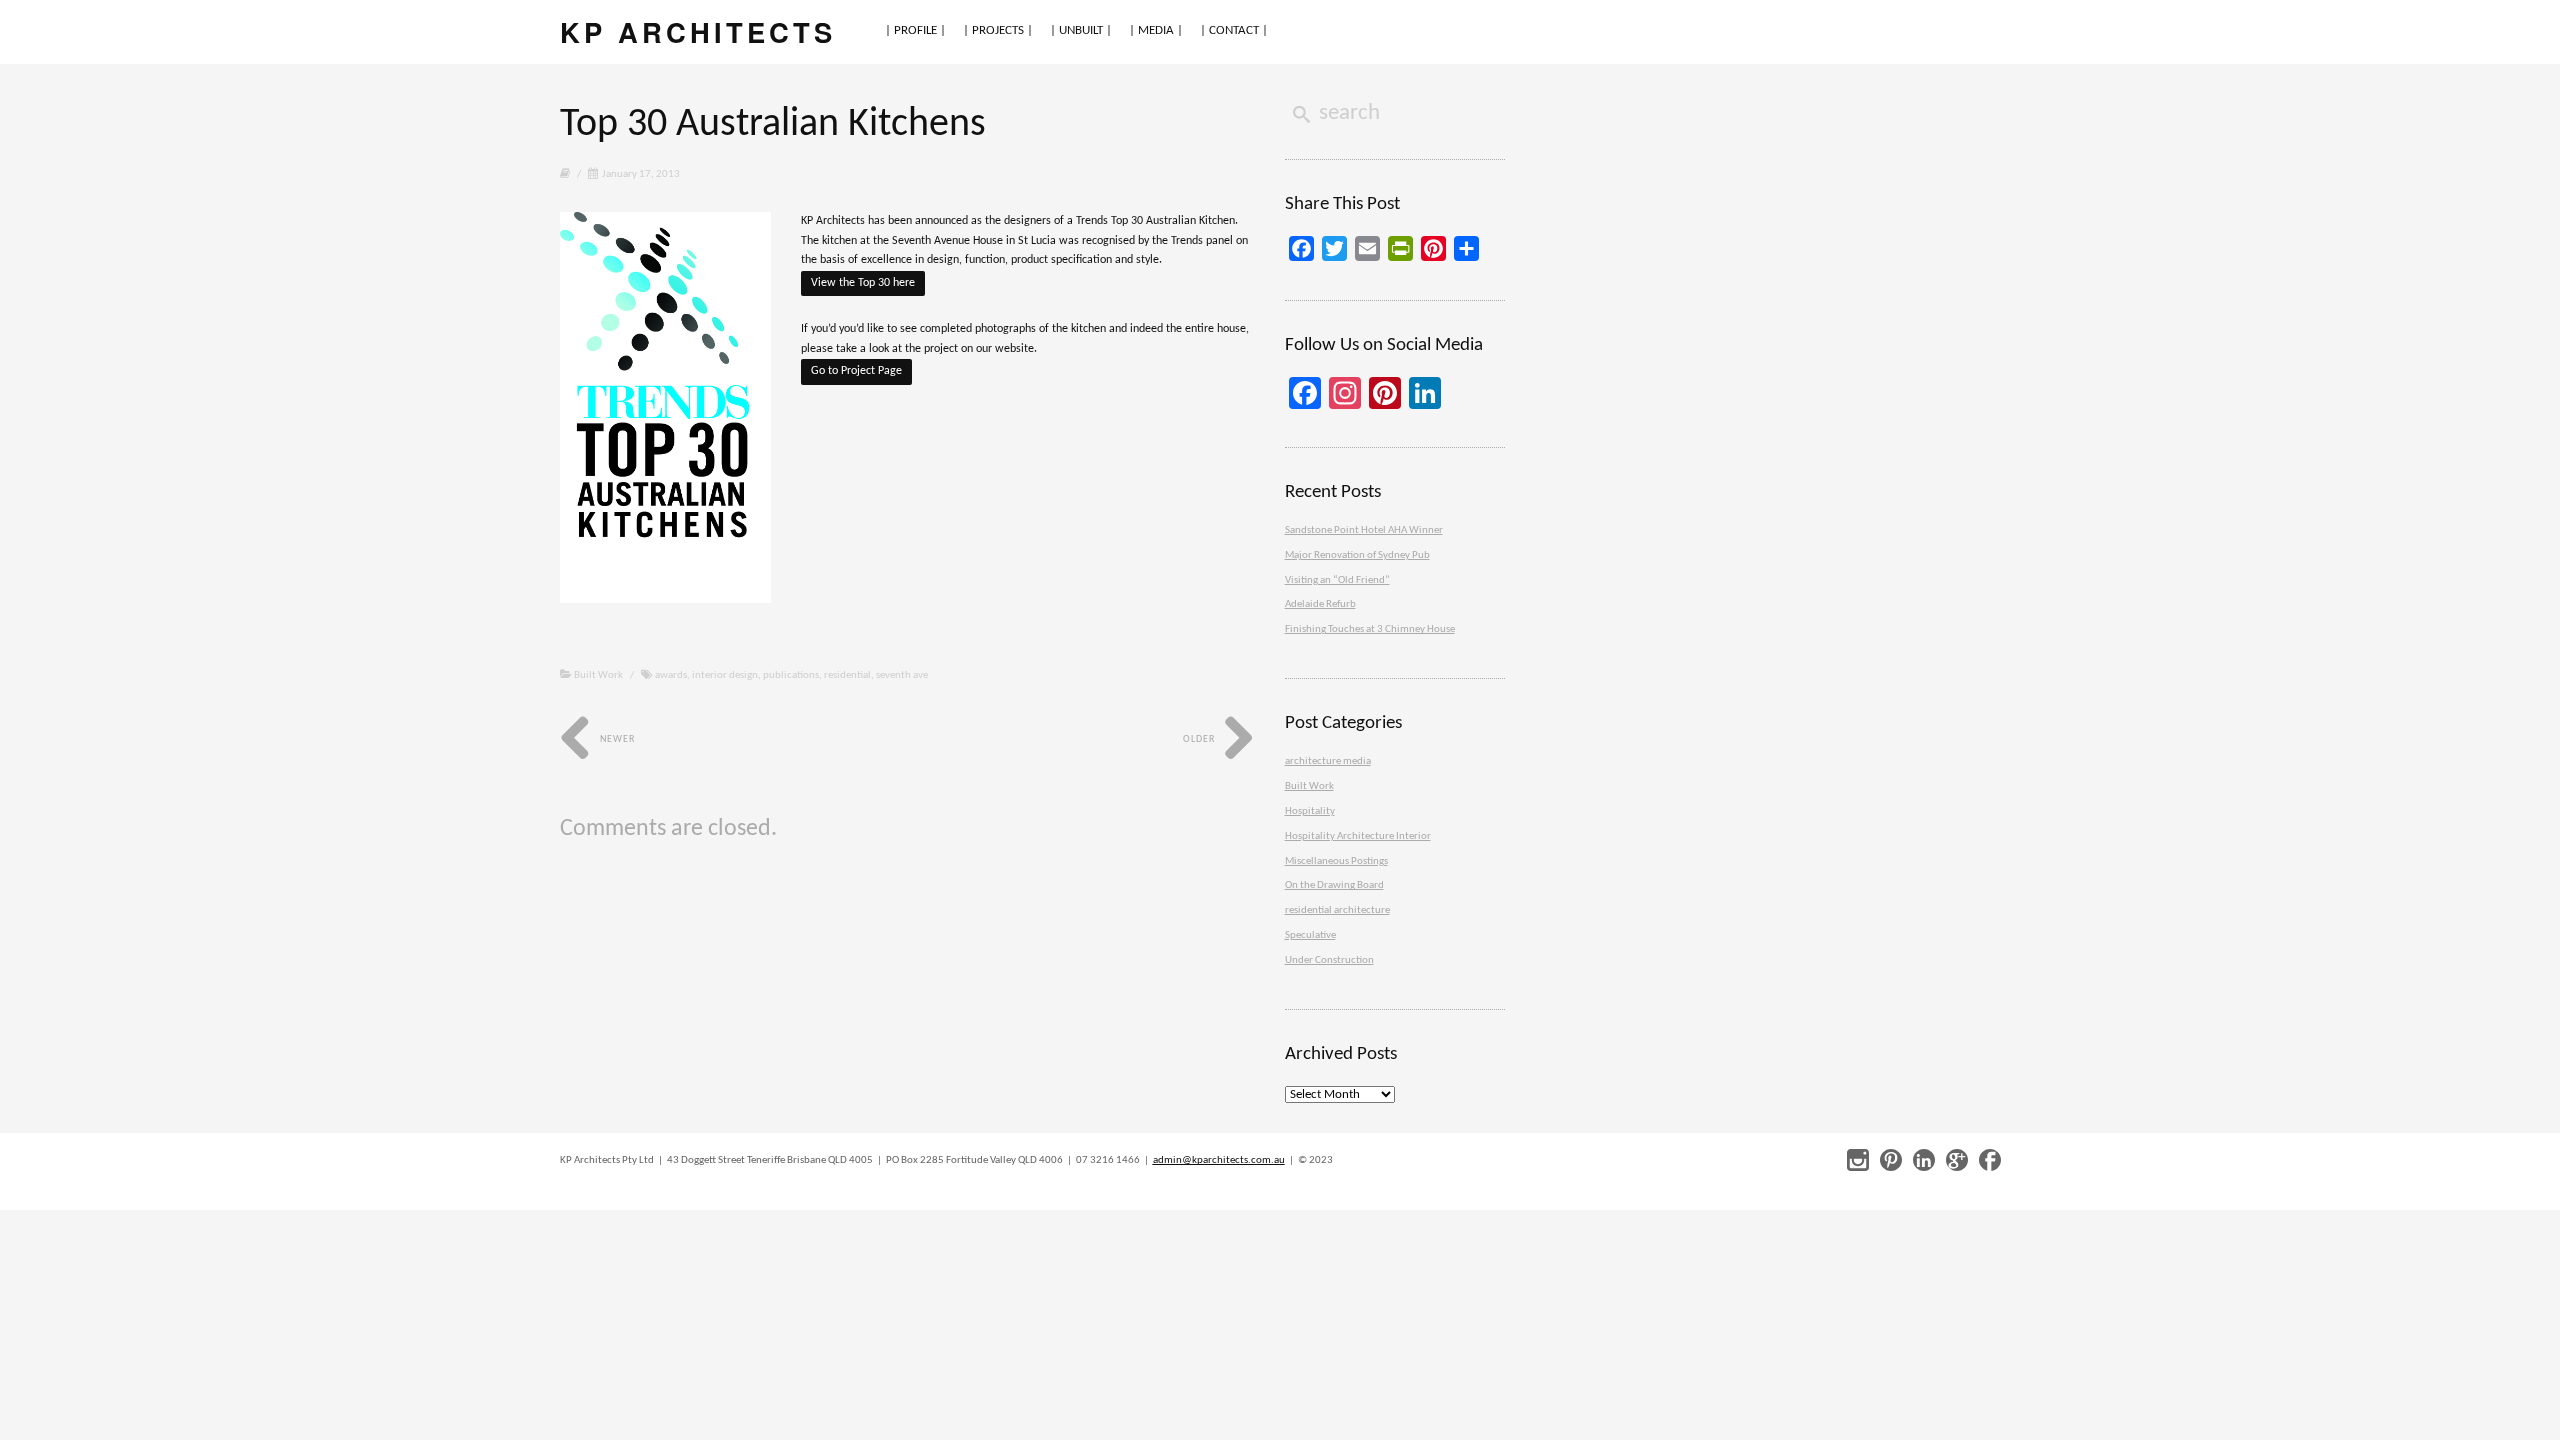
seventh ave (902, 675)
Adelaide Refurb (1320, 604)
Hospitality (1310, 811)
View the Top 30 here (863, 283)
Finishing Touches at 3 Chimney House (1370, 629)
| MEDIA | (1156, 30)
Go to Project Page (856, 371)
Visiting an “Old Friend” (1337, 580)
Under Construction (1329, 960)
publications (791, 675)
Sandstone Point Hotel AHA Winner (1364, 530)
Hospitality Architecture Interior (1358, 836)
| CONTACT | (1234, 30)
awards (671, 675)
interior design (725, 675)
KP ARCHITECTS (698, 31)
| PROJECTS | (998, 30)
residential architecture (1337, 910)
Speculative (1310, 935)
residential (847, 675)
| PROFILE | (915, 30)
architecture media (1328, 761)
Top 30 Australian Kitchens (773, 125)
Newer (616, 739)
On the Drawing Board (1334, 885)
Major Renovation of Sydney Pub (1357, 555)
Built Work (598, 675)
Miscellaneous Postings (1336, 861)
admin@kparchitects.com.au (1219, 1160)
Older (1200, 739)
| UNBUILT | (1081, 30)
